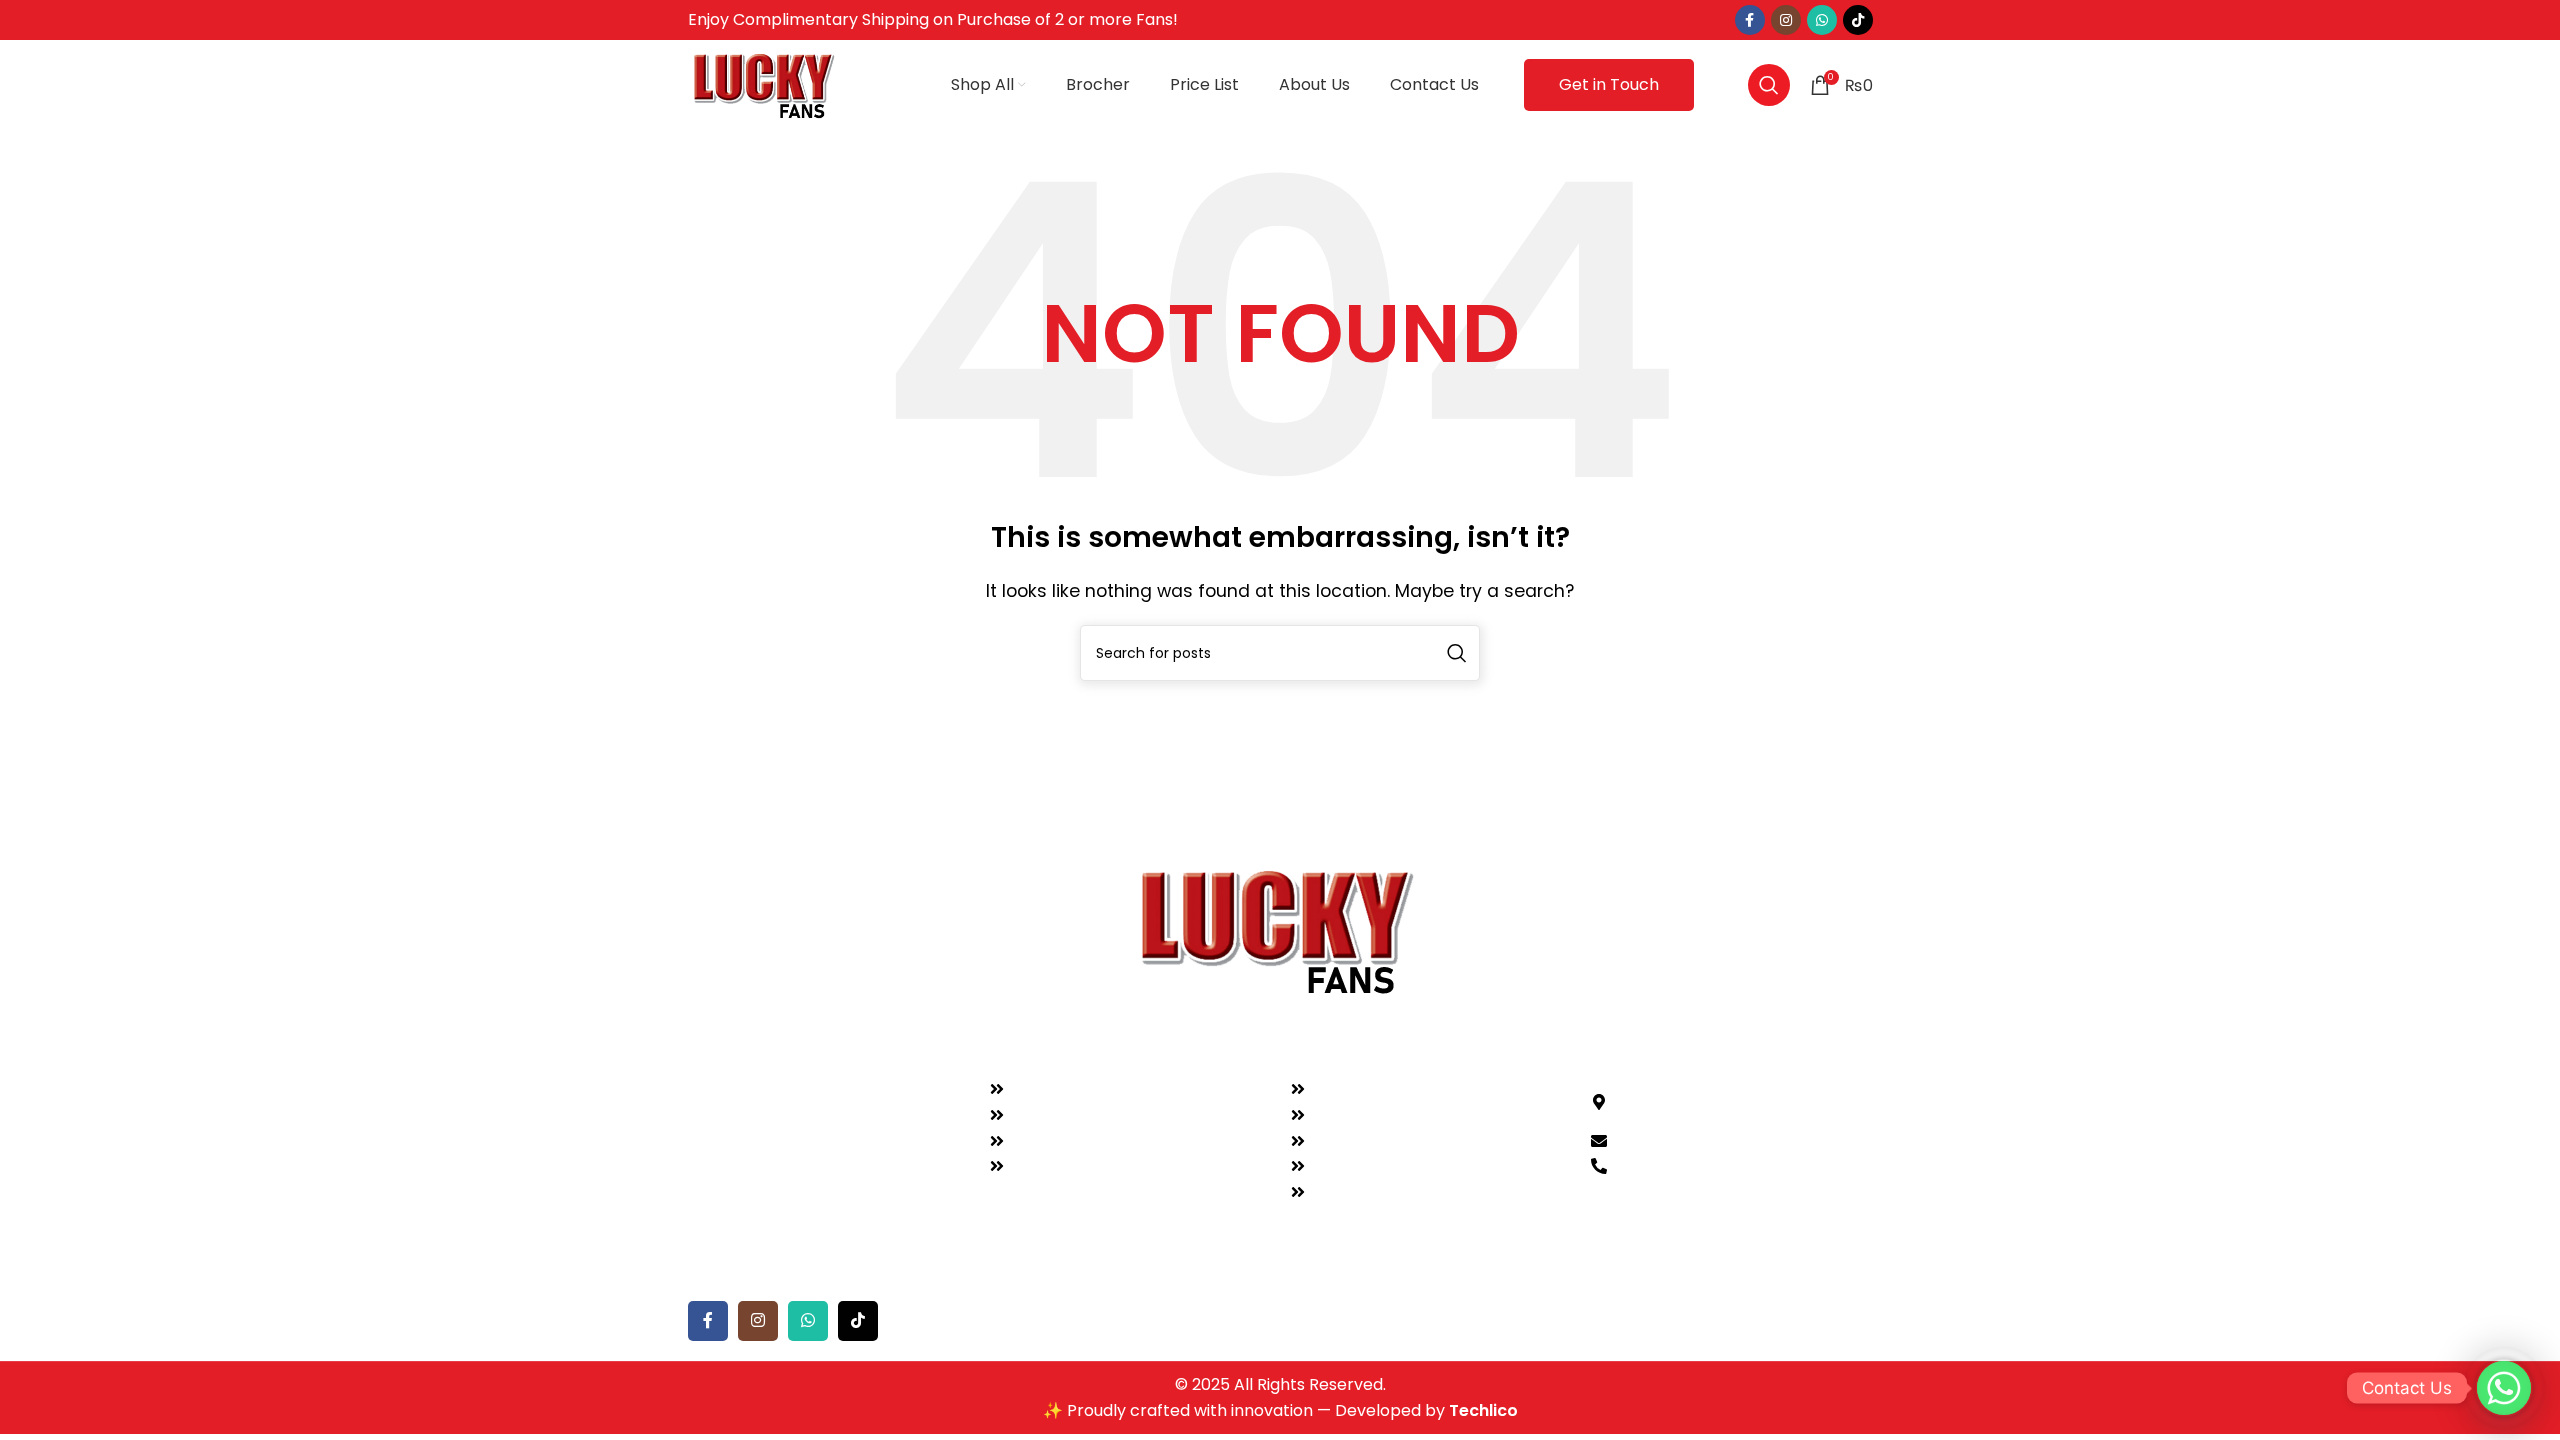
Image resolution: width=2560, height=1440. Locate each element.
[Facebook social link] (1750, 20)
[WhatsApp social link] (1822, 20)
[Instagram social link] (1786, 20)
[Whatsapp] (2504, 1388)
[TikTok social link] (1858, 20)
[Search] (1769, 85)
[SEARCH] (1457, 653)
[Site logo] (766, 83)
